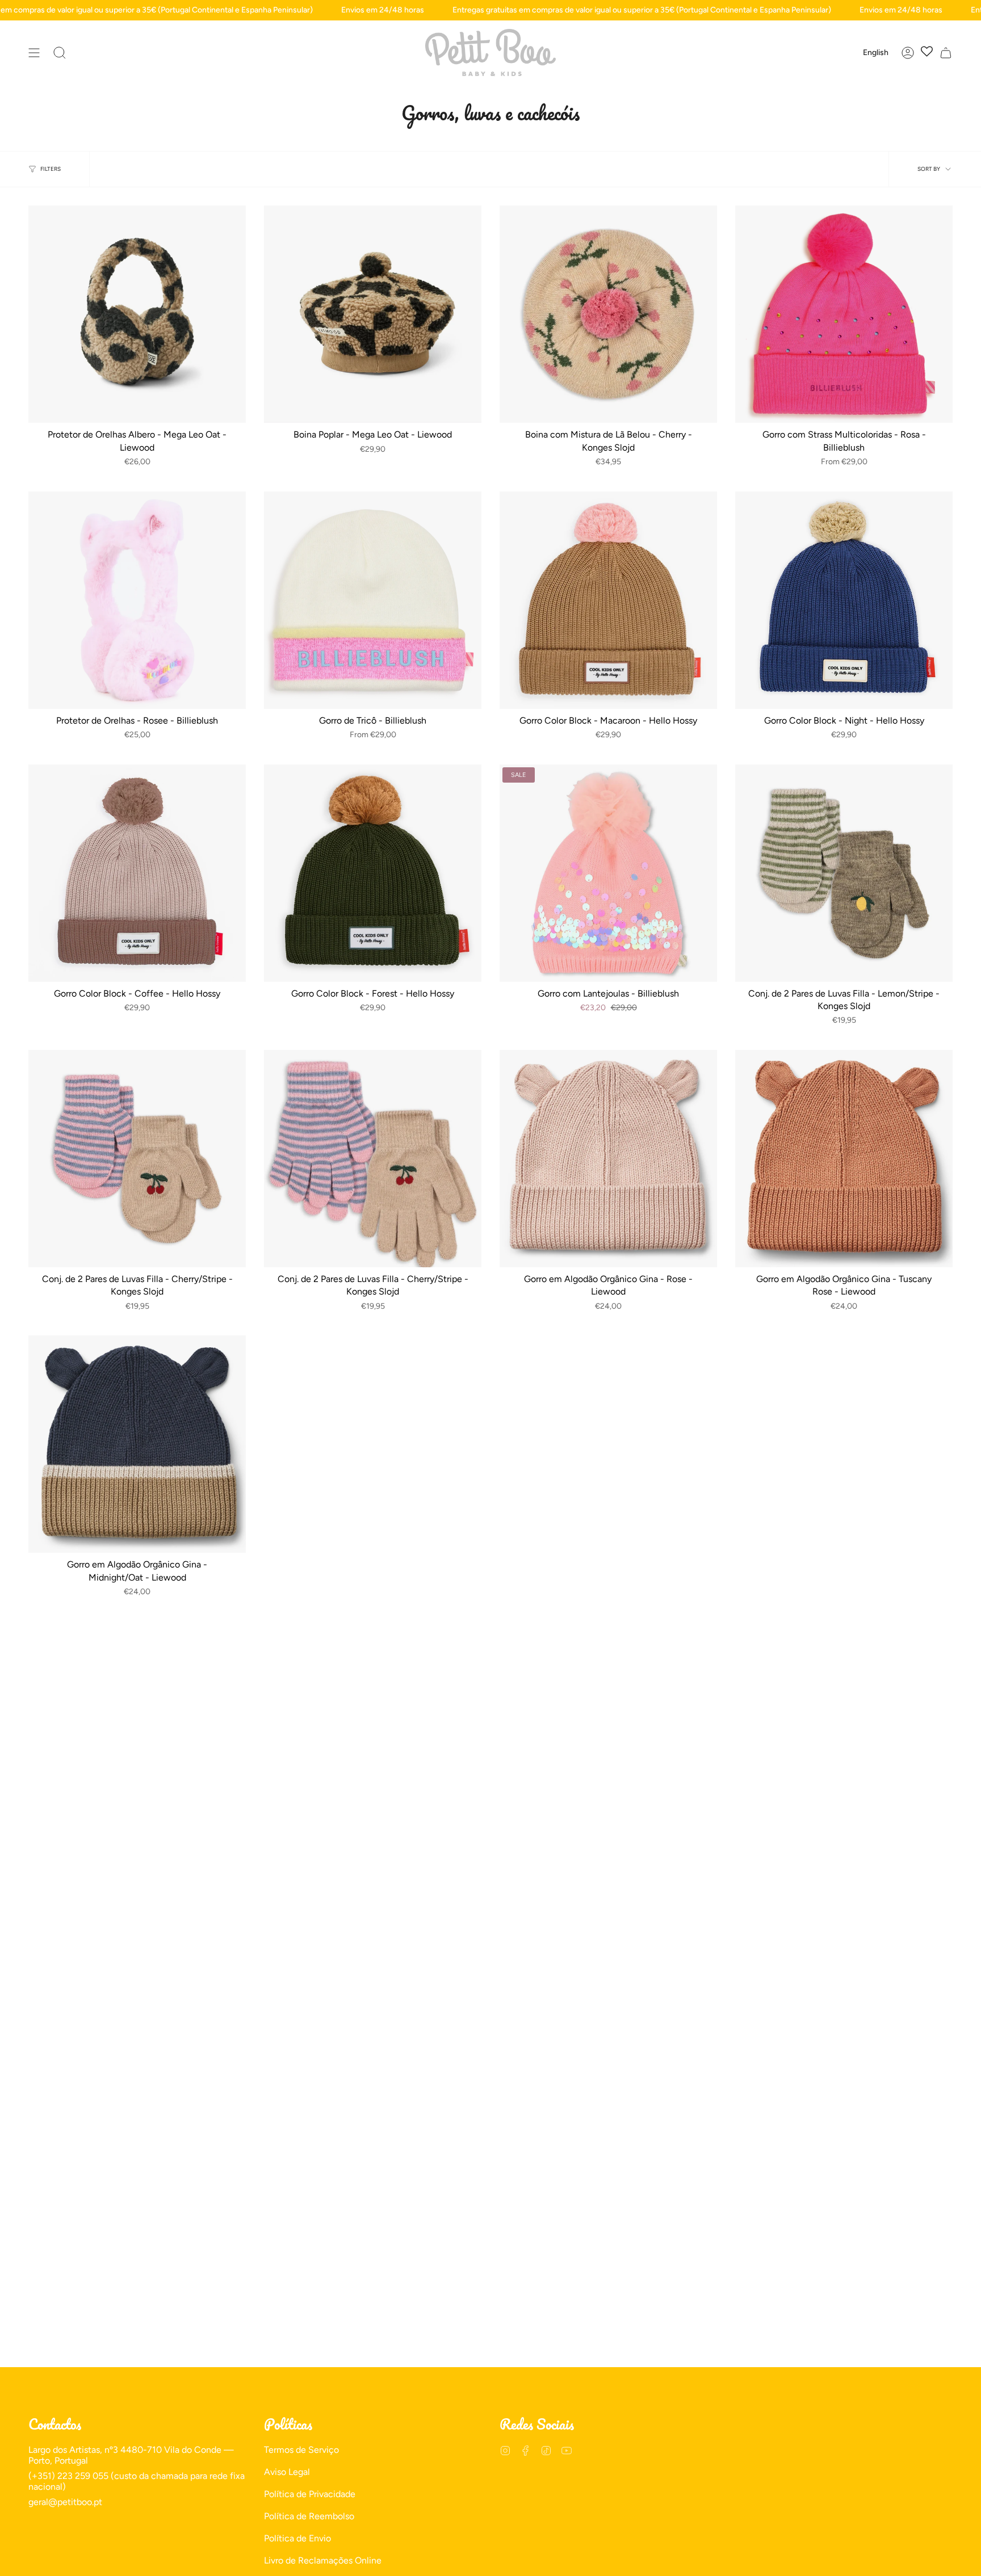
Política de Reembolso (309, 2516)
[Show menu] (34, 52)
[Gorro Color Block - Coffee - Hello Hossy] (137, 873)
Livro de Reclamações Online (323, 2560)
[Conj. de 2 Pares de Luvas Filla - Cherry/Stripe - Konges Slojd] (137, 1159)
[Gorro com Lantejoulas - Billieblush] (608, 873)
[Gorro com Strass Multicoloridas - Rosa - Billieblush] (844, 314)
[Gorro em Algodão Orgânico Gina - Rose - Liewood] (608, 1159)
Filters (51, 169)
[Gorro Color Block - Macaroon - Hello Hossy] (608, 600)
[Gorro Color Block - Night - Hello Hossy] (844, 600)
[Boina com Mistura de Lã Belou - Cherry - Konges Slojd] (608, 314)
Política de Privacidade (310, 2494)
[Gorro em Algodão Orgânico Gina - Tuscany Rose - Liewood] (844, 1159)
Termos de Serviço (301, 2450)
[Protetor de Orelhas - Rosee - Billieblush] (137, 600)
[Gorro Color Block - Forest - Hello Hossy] (373, 873)
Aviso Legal (287, 2472)
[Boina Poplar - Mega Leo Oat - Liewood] (373, 314)
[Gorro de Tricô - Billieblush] (373, 600)
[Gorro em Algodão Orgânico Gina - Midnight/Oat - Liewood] (137, 1444)
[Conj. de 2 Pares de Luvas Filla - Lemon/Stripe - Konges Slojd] (844, 873)
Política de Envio (297, 2538)
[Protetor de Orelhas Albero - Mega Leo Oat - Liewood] (137, 314)
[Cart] (946, 52)
